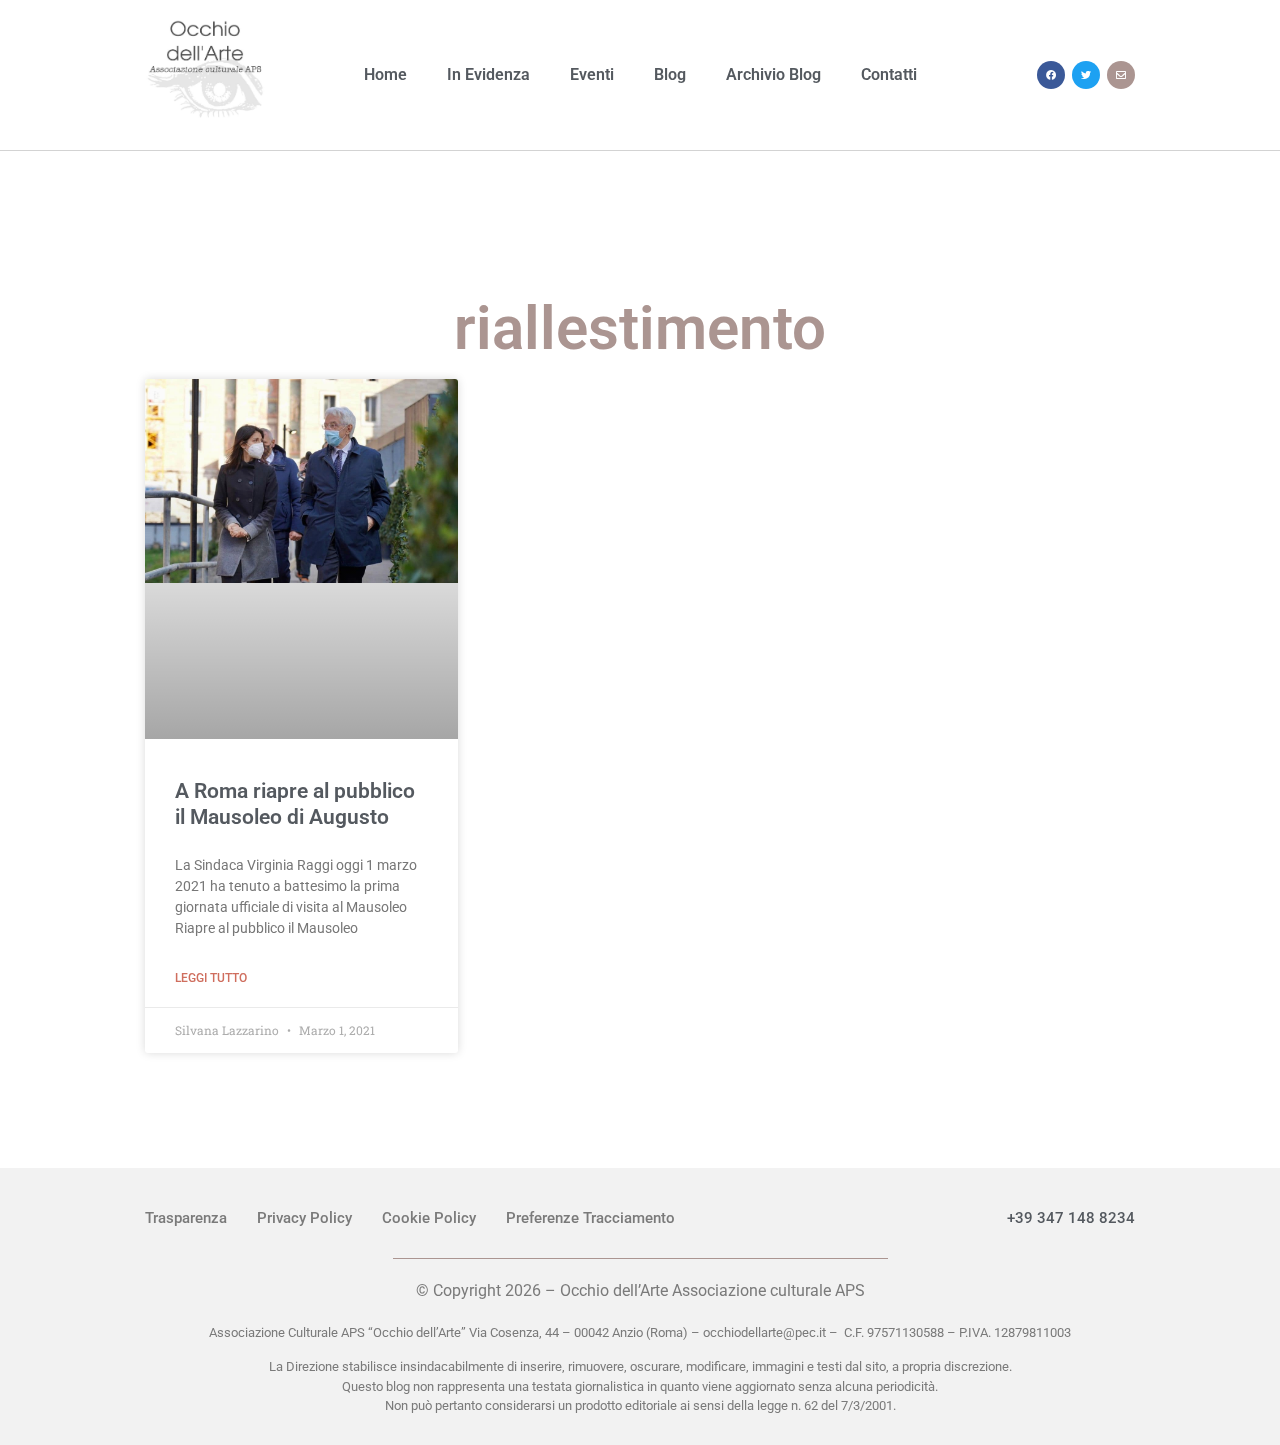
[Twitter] (1086, 75)
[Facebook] (1051, 75)
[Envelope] (1121, 75)
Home (385, 74)
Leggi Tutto (211, 978)
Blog (670, 74)
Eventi (592, 74)
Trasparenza (186, 1218)
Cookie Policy (429, 1218)
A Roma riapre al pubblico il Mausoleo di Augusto (295, 803)
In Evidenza (488, 74)
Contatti (889, 74)
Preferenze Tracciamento (590, 1218)
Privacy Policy (304, 1218)
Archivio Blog (773, 74)
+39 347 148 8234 (1071, 1218)
